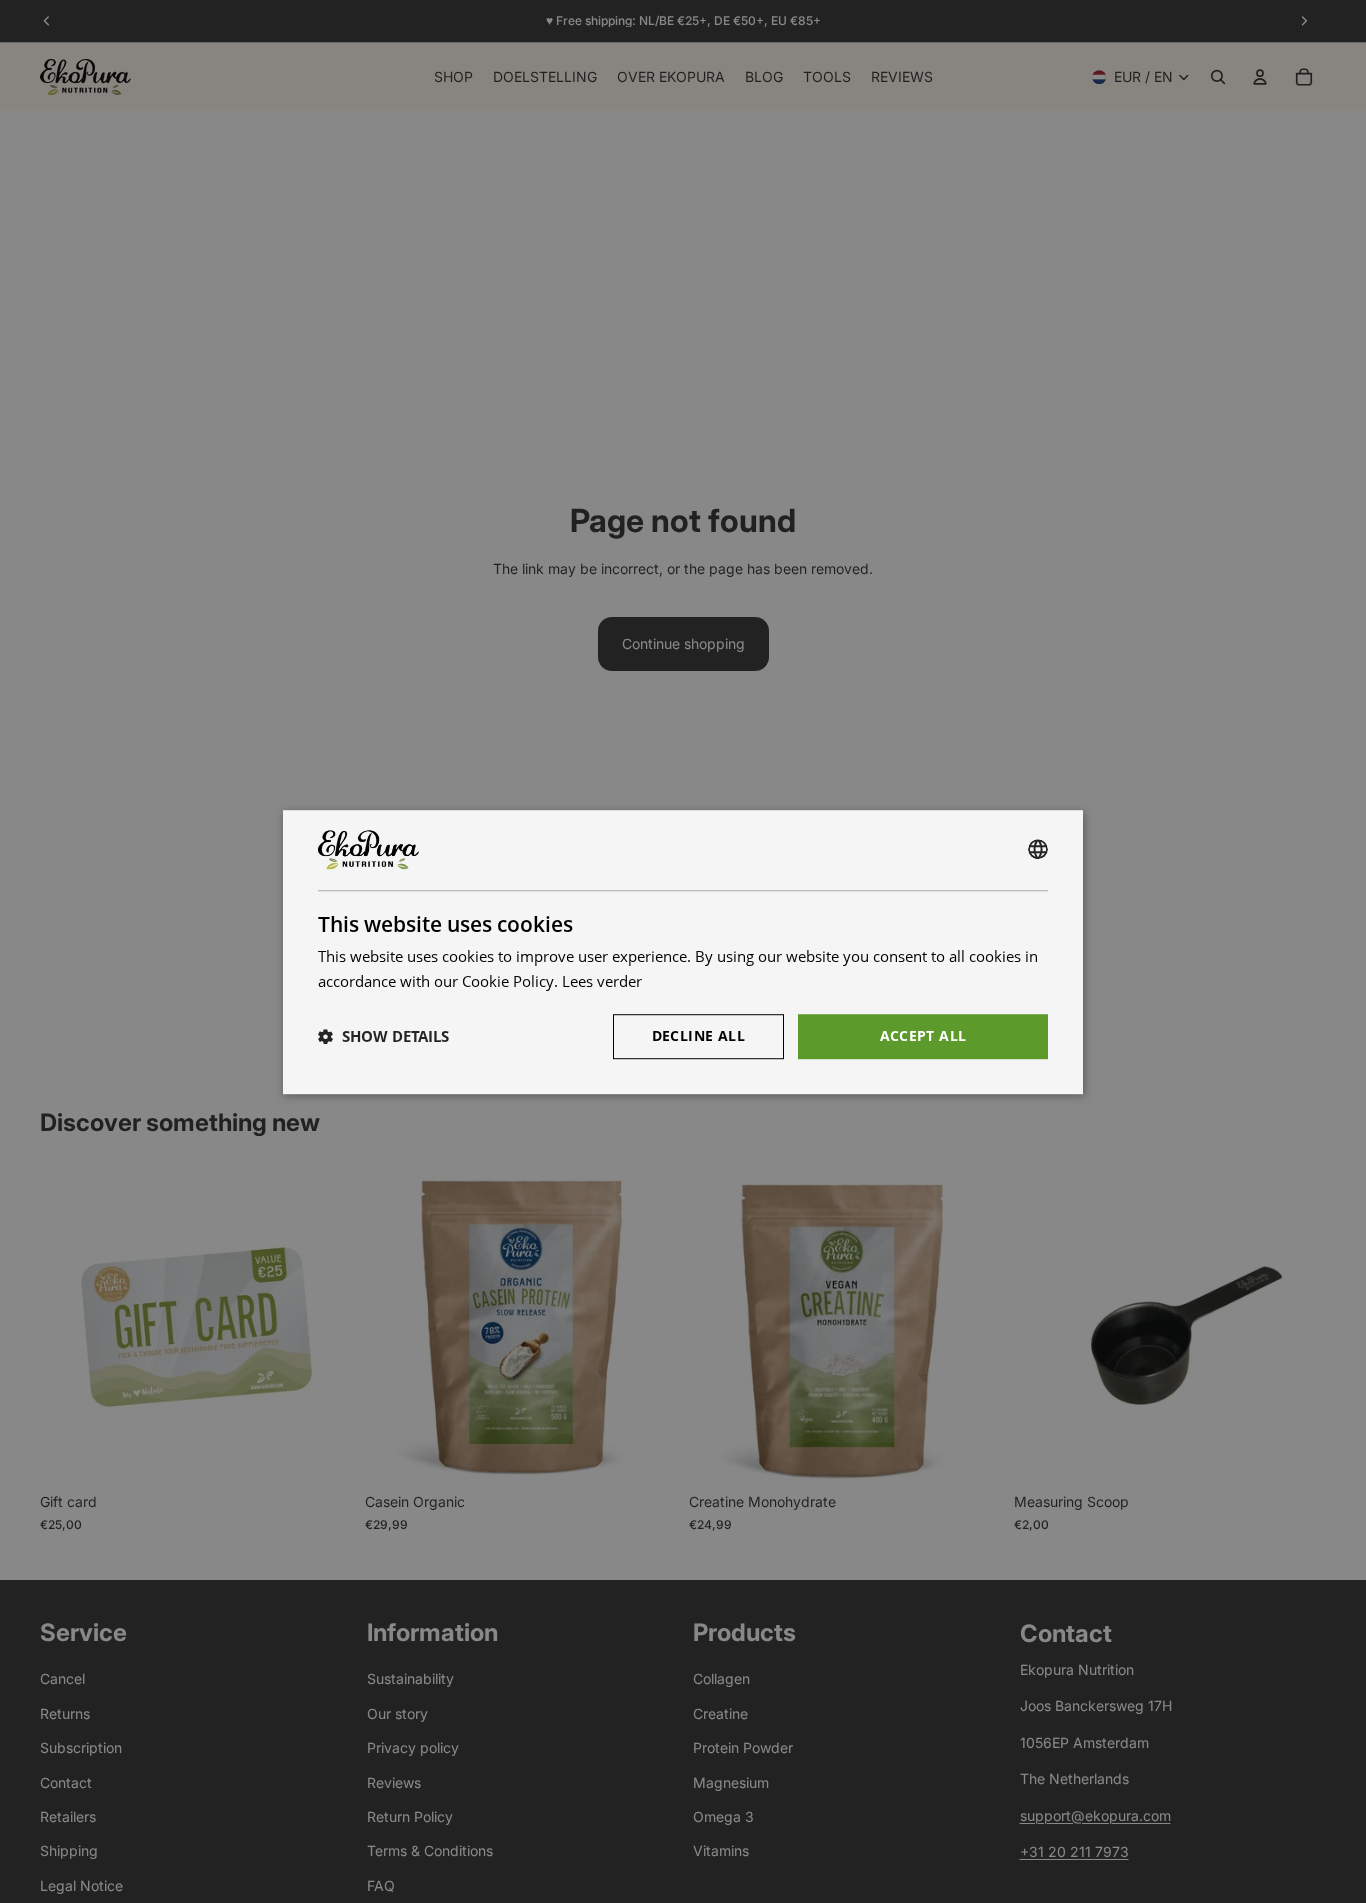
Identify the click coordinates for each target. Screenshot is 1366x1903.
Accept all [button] (923, 1034)
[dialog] (683, 952)
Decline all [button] (698, 1034)
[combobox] (1038, 850)
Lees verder (602, 981)
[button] (383, 1036)
